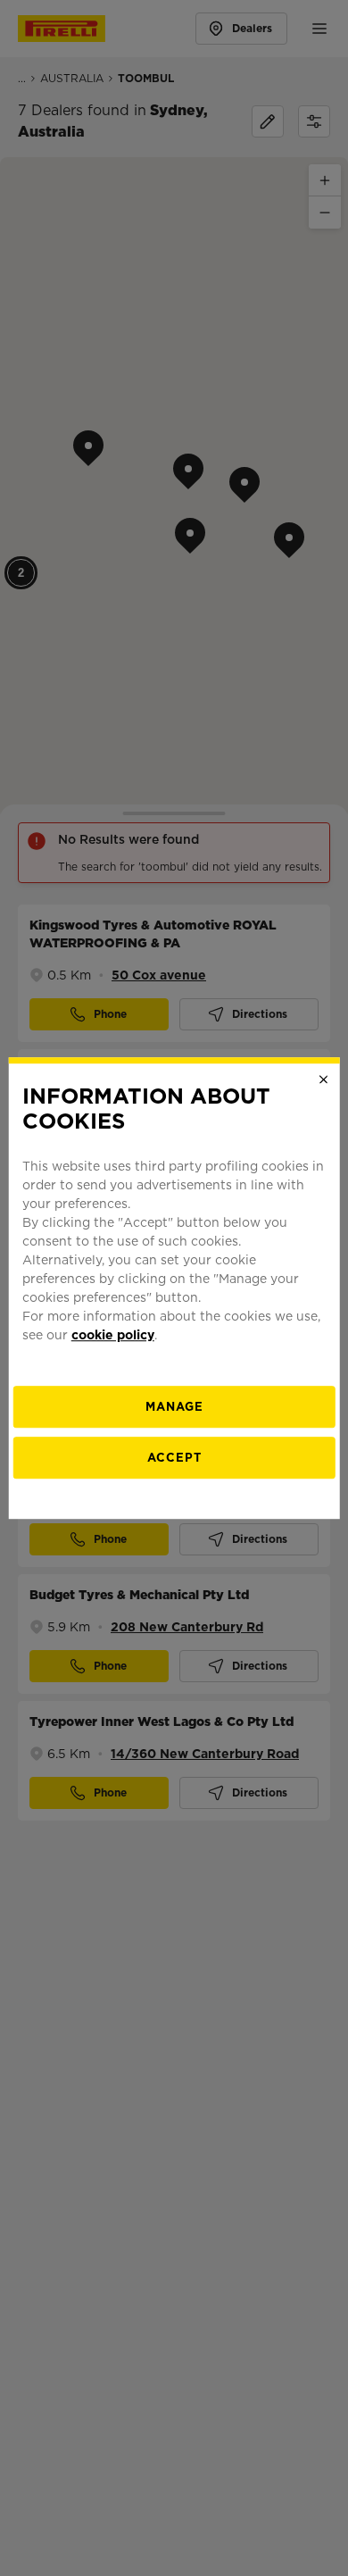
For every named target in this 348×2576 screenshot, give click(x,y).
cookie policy (113, 1335)
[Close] (323, 1080)
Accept (174, 1458)
